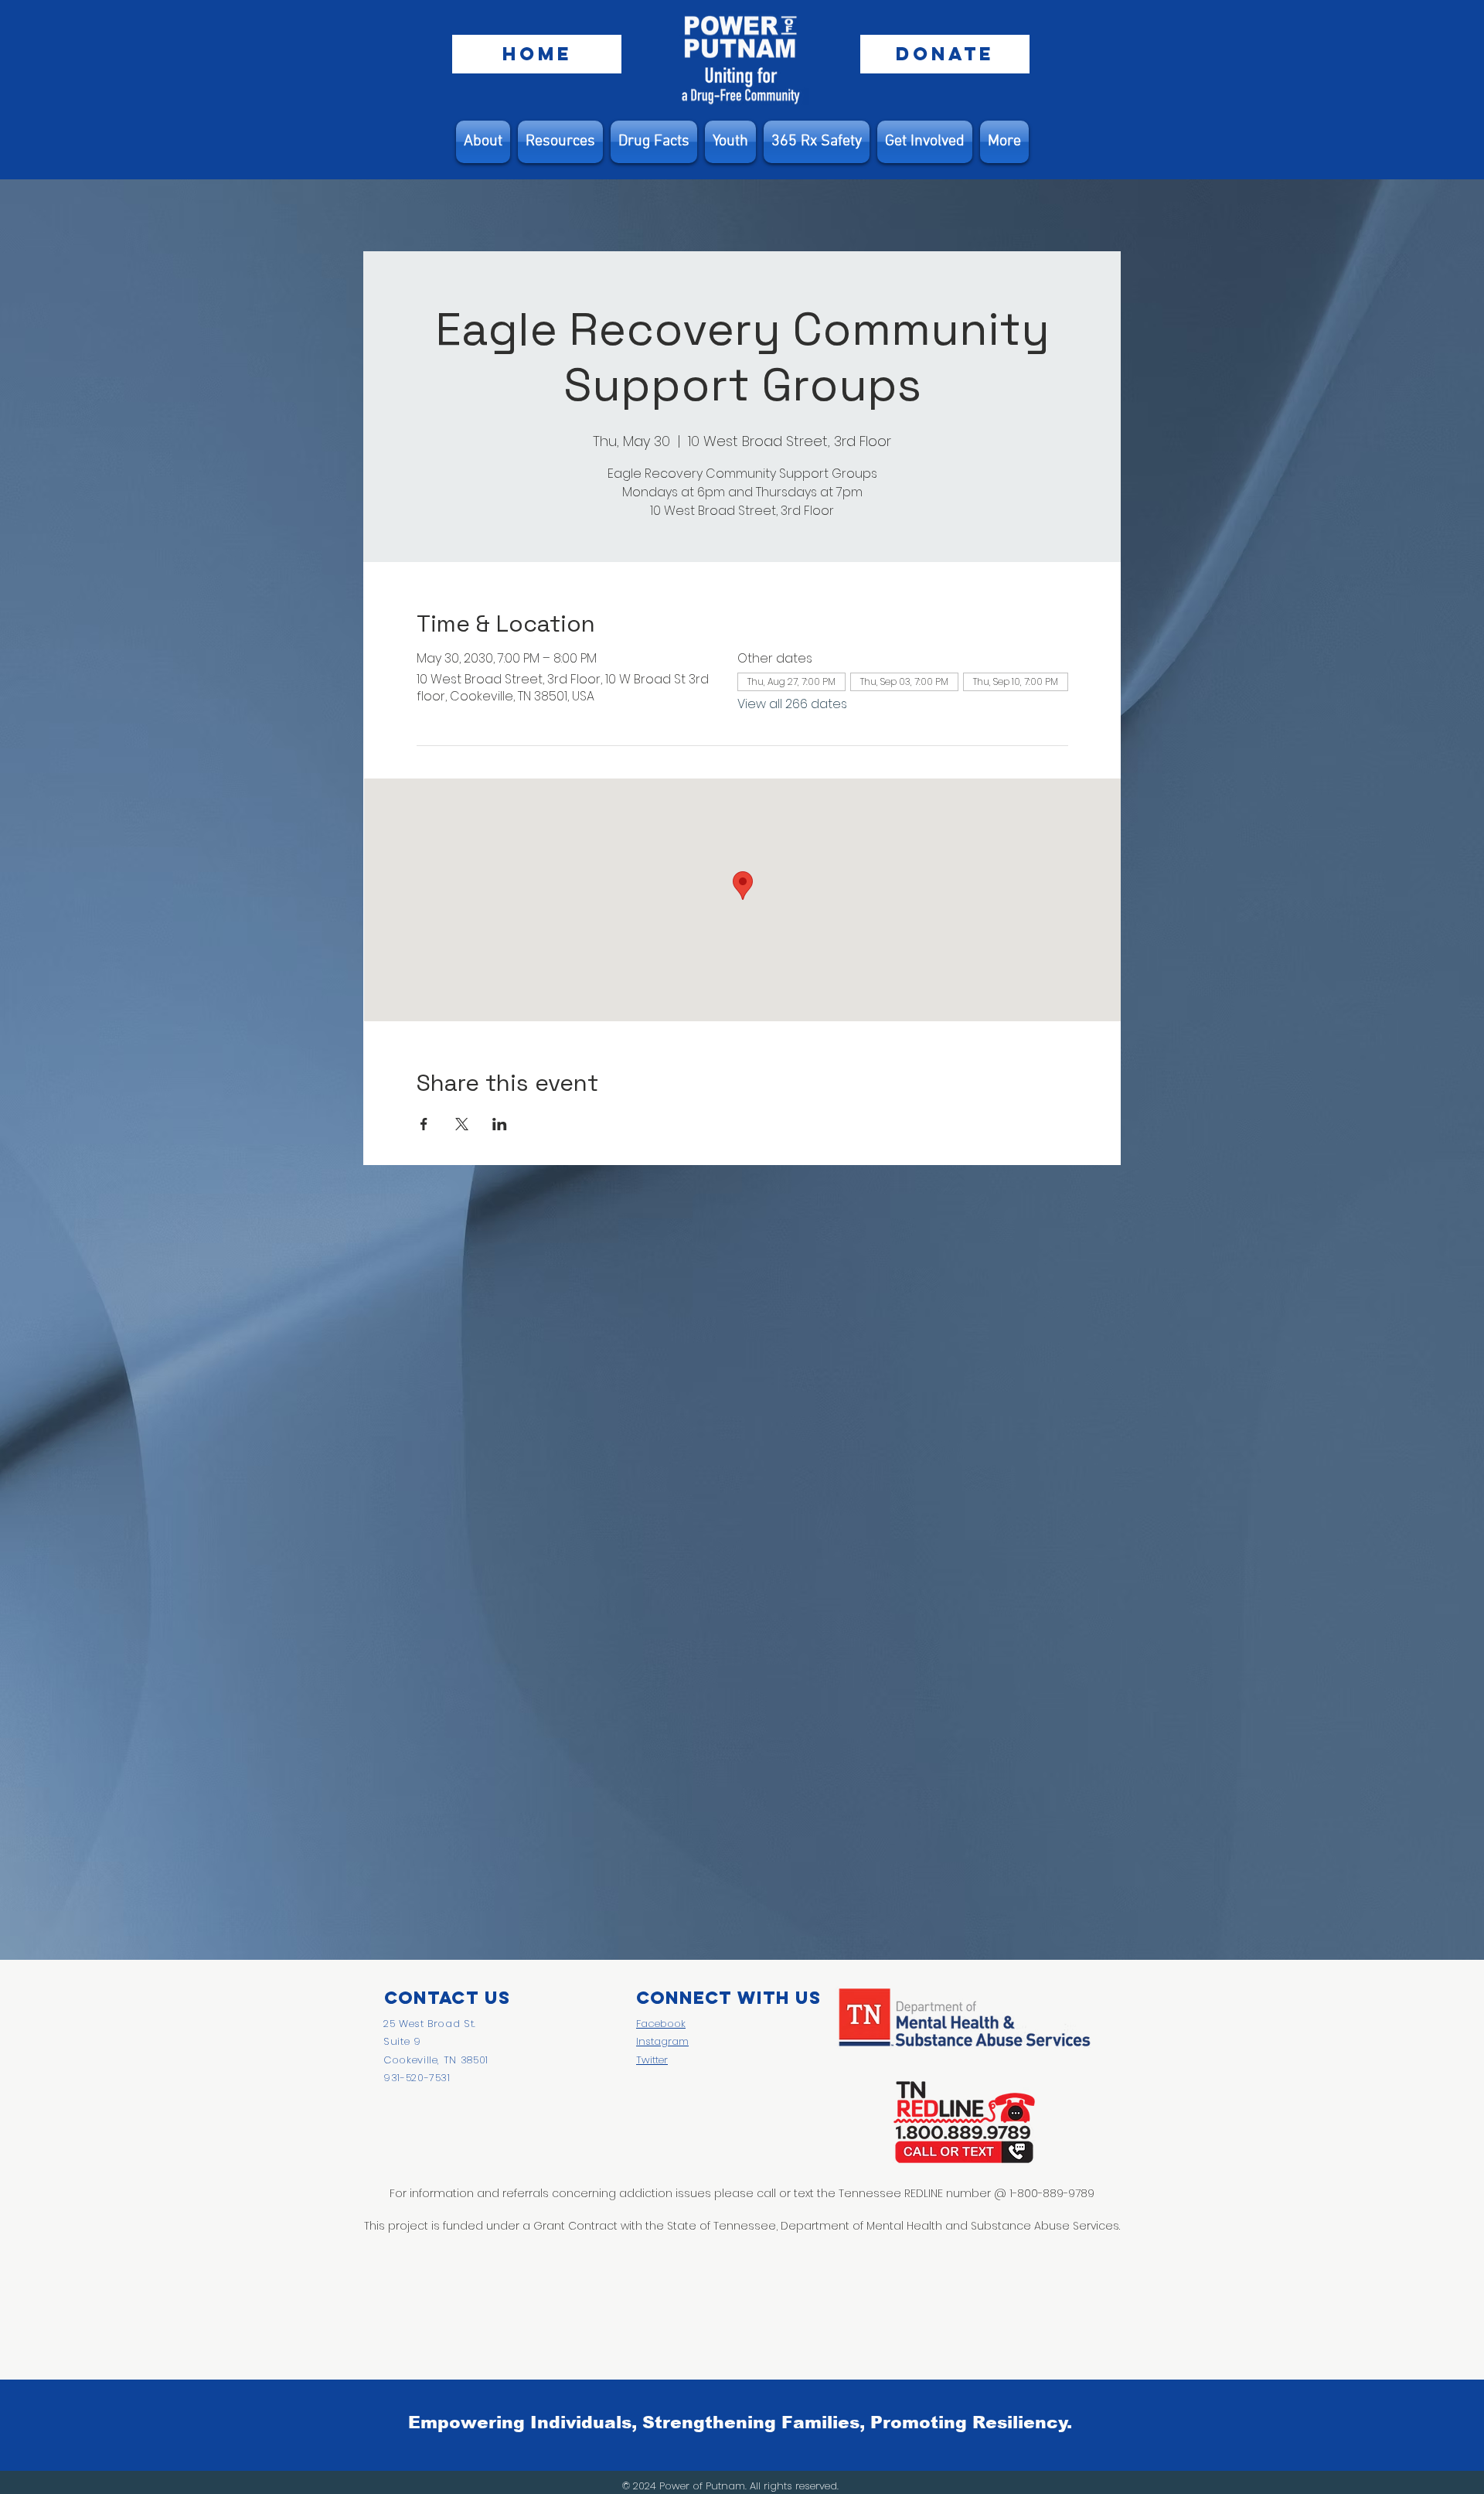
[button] (560, 142)
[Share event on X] (462, 1124)
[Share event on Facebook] (424, 1124)
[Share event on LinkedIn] (500, 1124)
